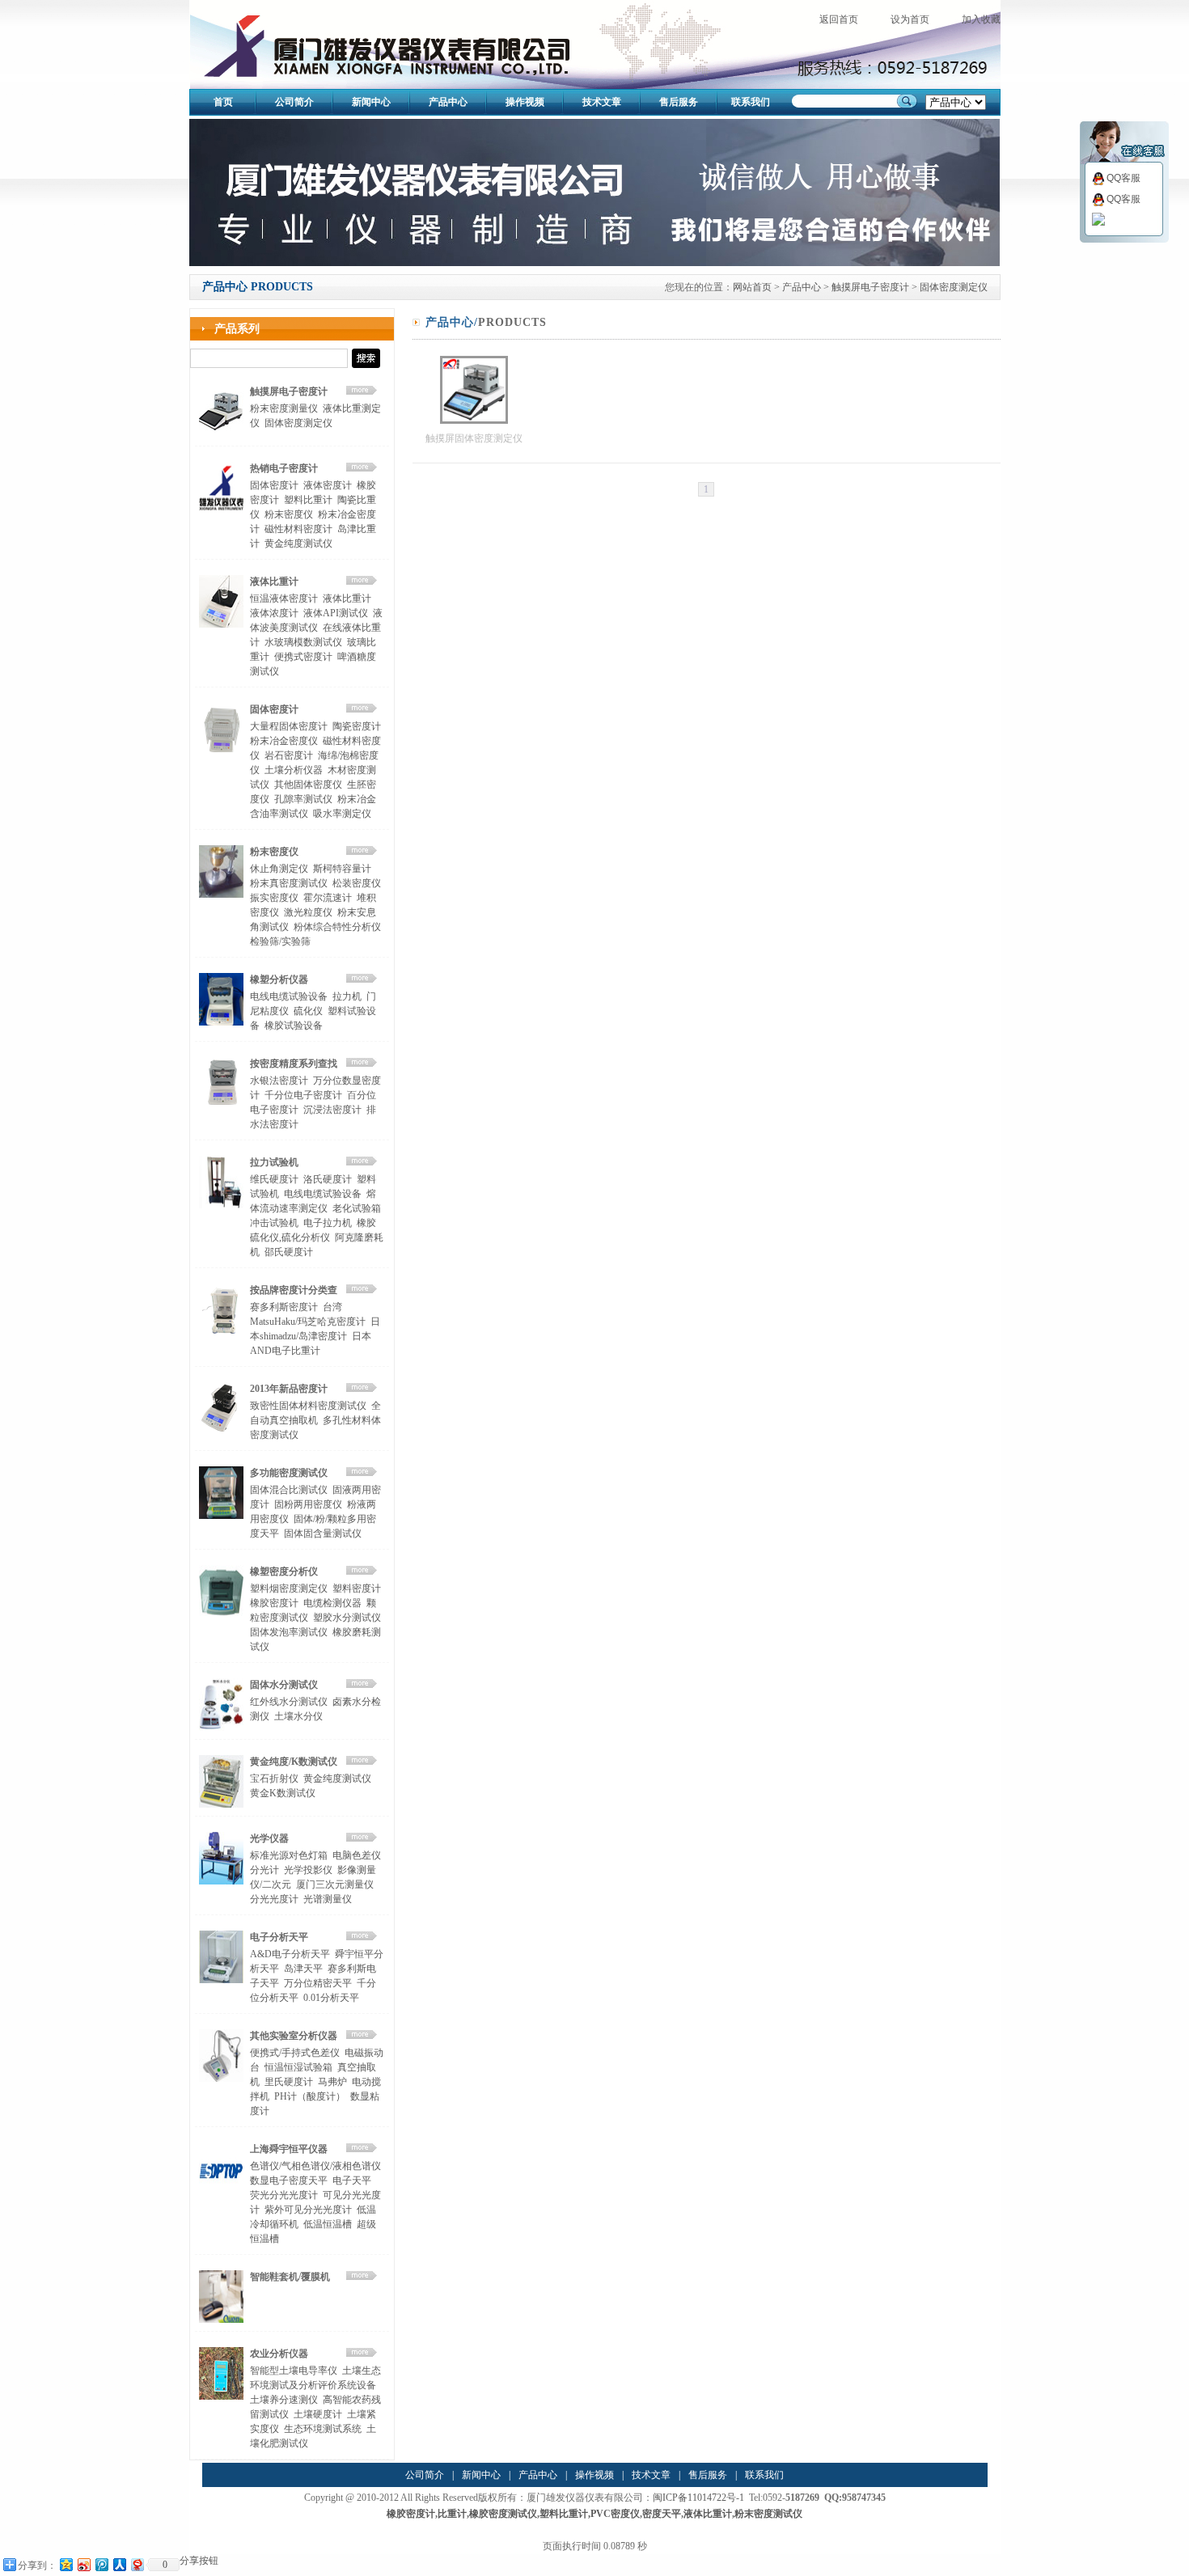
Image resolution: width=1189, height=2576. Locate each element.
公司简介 (294, 102)
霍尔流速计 (328, 898)
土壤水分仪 (298, 1716)
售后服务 (679, 102)
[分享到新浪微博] (83, 2564)
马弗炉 (332, 2082)
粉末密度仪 (289, 514)
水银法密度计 (279, 1081)
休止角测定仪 (279, 869)
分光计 (264, 1870)
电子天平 (352, 2181)
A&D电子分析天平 (290, 1954)
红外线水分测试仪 (289, 1702)
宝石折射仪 (274, 1779)
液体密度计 (328, 485)
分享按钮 (199, 2561)
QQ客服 (1123, 178)
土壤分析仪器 (294, 770)
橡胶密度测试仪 (503, 2514)
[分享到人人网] (119, 2564)
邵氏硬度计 (289, 1252)
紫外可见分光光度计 (308, 2210)
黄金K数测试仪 (283, 1793)
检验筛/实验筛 (280, 941)
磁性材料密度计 (298, 529)
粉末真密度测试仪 (289, 883)
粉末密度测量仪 (284, 408)
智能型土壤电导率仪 (294, 2371)
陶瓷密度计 (357, 726)
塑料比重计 (308, 500)
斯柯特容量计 (342, 869)
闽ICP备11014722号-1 (698, 2498)
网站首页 (752, 287)
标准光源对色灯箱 (289, 1855)
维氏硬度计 (274, 1179)
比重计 (452, 2514)
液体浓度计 (274, 613)
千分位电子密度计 (303, 1095)
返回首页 (839, 19)
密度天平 (662, 2514)
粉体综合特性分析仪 (337, 927)
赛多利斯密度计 (284, 1307)
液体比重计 (347, 599)
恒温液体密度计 (284, 599)
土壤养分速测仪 (284, 2400)
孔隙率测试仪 (303, 799)
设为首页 (910, 19)
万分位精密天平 (318, 1983)
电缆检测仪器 (332, 1603)
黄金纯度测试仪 (298, 544)
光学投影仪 (308, 1870)
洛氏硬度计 (328, 1179)
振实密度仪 (274, 898)
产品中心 (448, 102)
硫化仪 (308, 1011)
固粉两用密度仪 (308, 1504)
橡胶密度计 (274, 1603)
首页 (223, 102)
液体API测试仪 (336, 613)
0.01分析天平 (331, 1998)
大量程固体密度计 (289, 726)
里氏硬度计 (289, 2082)
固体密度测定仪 (954, 287)
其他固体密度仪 (308, 785)
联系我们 (751, 102)
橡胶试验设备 (294, 1026)
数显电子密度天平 (289, 2181)
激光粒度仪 (308, 912)
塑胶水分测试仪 (347, 1618)
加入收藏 (981, 19)
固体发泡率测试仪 (289, 1632)
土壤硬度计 (318, 2414)
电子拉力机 (328, 1223)
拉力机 (347, 996)
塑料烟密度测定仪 (289, 1588)
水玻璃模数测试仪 (303, 642)
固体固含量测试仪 (323, 1533)
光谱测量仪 (328, 1899)
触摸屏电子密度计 (870, 287)
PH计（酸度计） (310, 2096)
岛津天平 (303, 1969)
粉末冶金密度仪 (284, 741)
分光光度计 (274, 1899)
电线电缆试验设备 (289, 996)
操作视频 (525, 102)
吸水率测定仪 (342, 814)
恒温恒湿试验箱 (298, 2067)
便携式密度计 (303, 657)
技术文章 (602, 102)
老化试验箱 (357, 1208)
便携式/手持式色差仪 (295, 2053)
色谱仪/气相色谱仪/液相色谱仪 (315, 2166)
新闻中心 (371, 102)
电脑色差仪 (357, 1855)
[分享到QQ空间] (66, 2564)
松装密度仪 (357, 883)
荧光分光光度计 (284, 2195)
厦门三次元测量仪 (335, 1884)
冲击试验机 (274, 1223)
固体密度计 (274, 485)
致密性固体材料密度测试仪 (308, 1406)
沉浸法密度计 (332, 1110)
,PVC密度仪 (614, 2514)
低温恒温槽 (328, 2224)
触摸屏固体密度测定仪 (474, 438)
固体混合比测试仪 (289, 1490)
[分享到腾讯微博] (101, 2564)
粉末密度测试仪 (768, 2514)
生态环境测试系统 (323, 2429)
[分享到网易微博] (137, 2564)
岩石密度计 (289, 755)
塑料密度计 (357, 1588)
